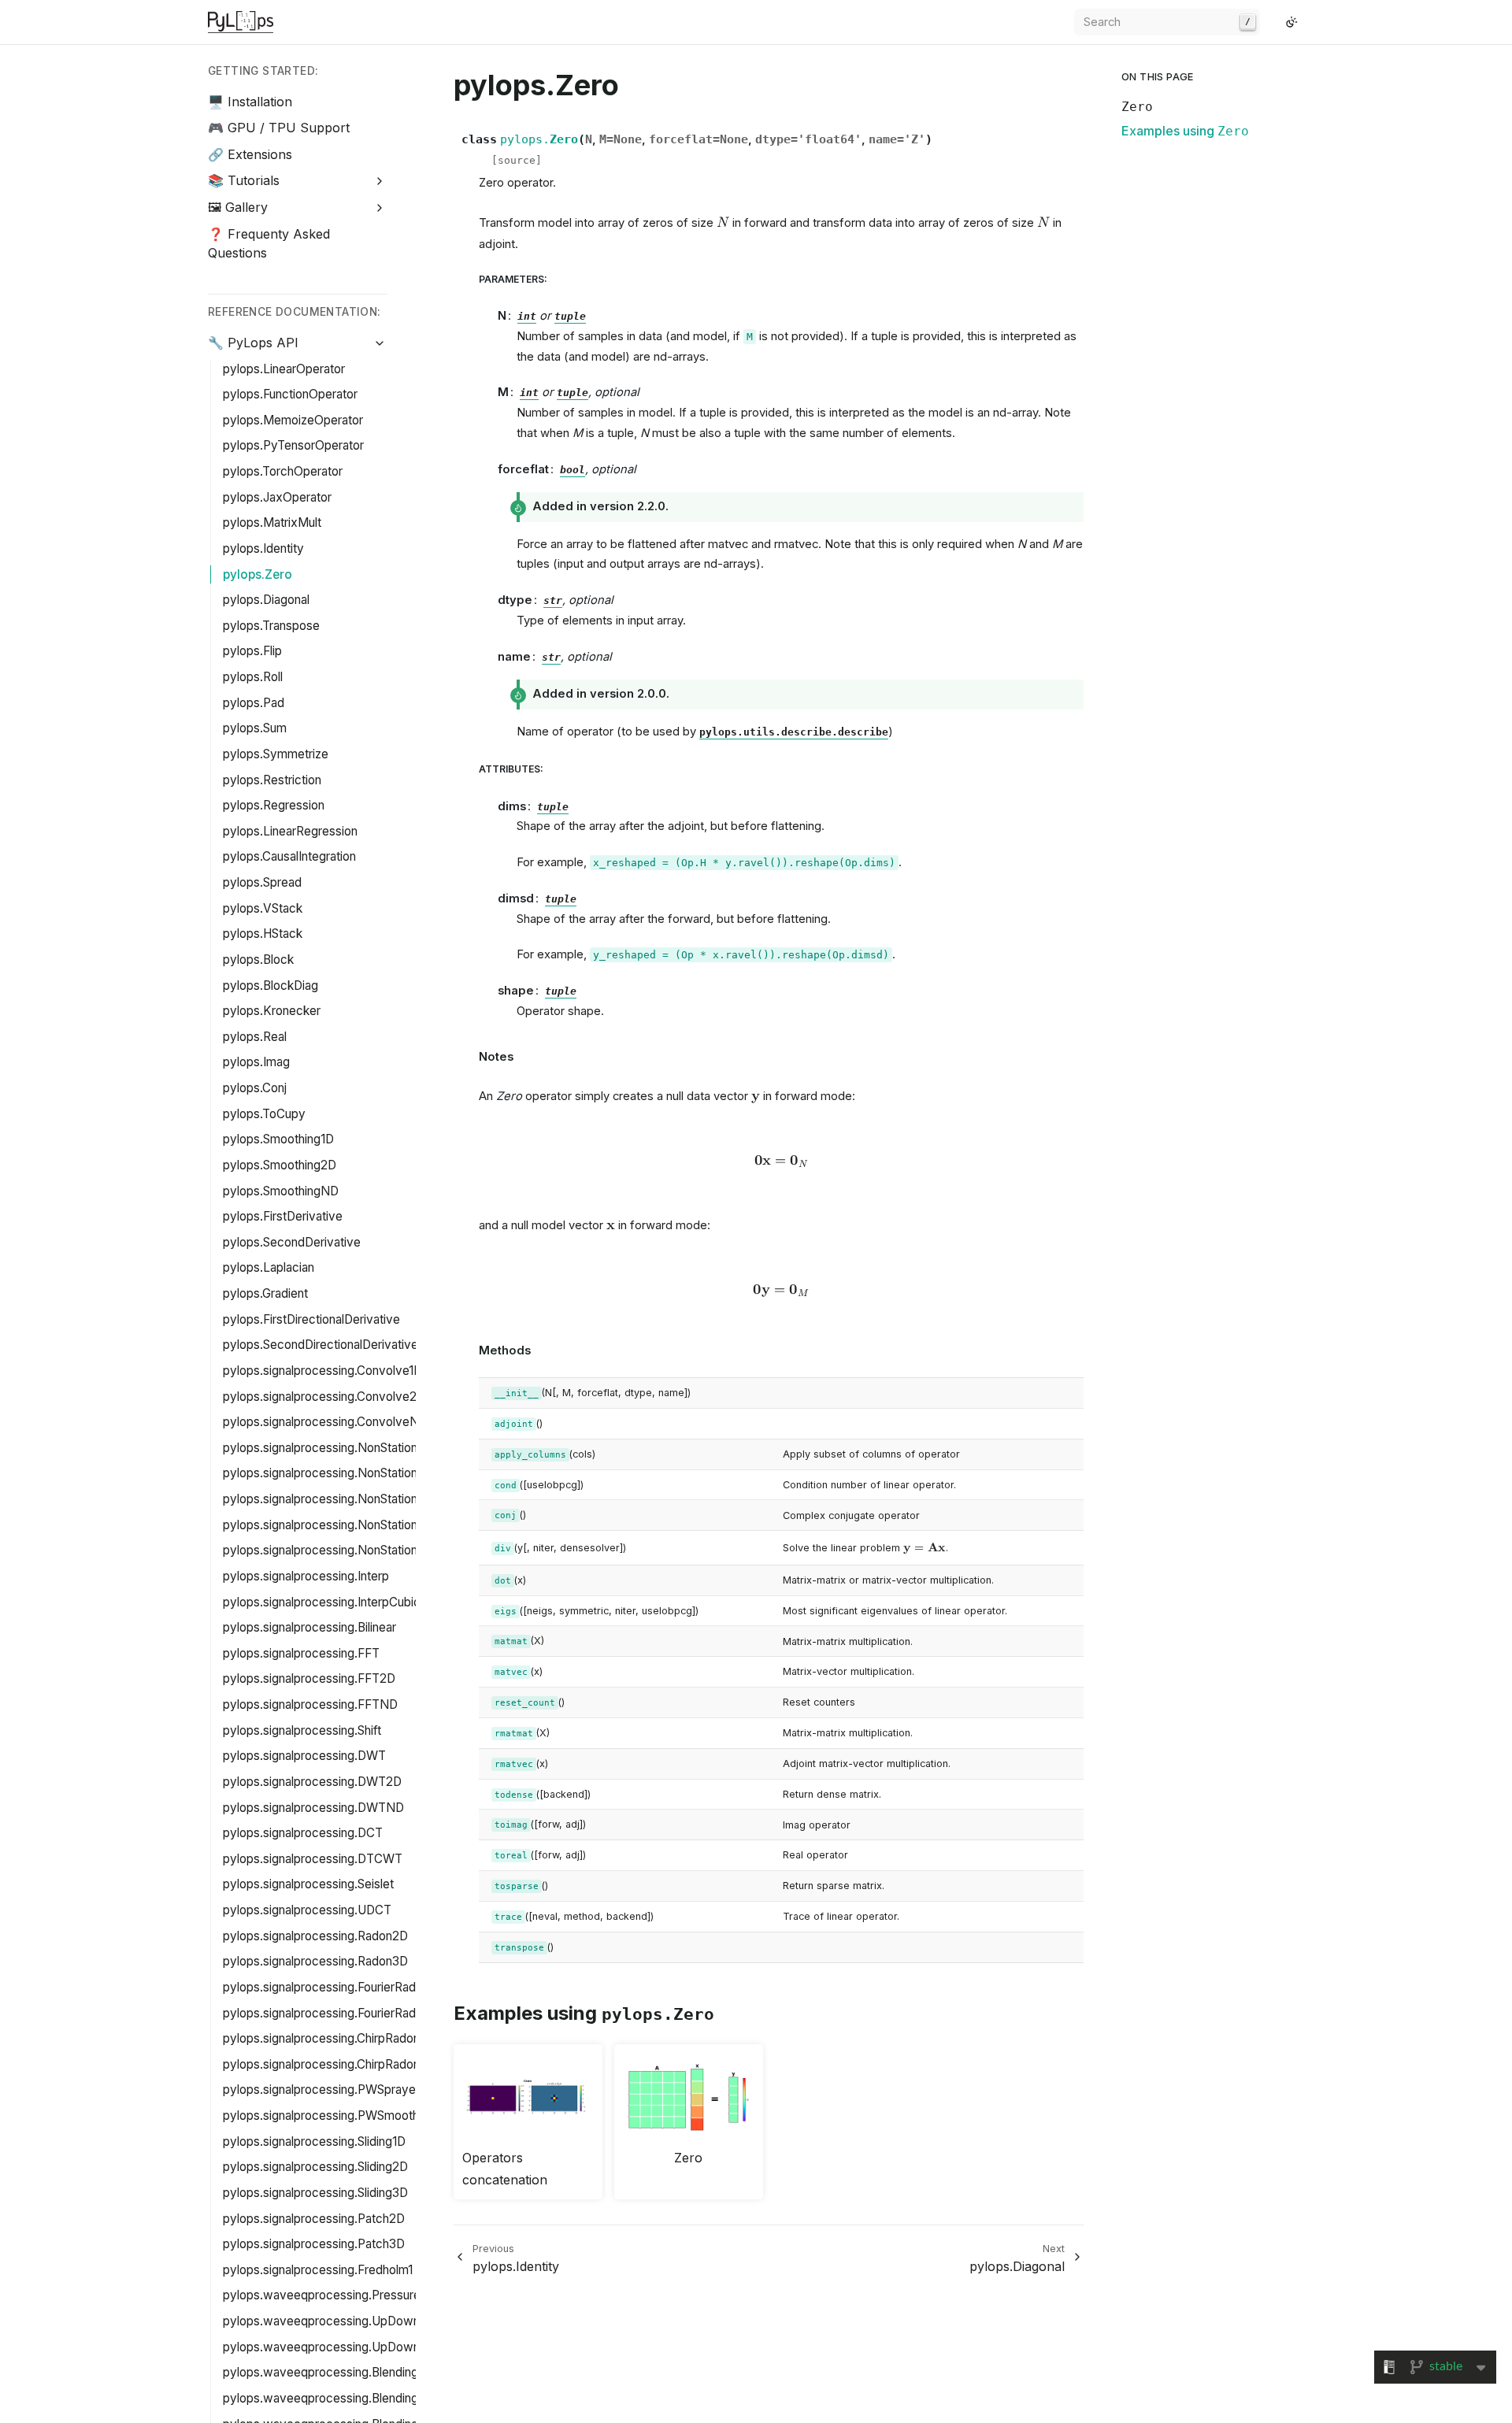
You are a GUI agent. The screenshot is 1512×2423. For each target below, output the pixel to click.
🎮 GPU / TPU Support (279, 128)
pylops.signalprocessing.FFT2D (309, 1678)
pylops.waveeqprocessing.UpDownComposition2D (363, 2321)
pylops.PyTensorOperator (293, 445)
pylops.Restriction (272, 780)
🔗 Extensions (250, 154)
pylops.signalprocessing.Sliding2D (315, 2167)
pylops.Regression (274, 805)
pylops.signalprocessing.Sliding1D (314, 2141)
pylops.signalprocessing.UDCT (307, 1910)
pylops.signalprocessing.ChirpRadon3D (329, 2064)
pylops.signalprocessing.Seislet (308, 1884)
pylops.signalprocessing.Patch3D (314, 2244)
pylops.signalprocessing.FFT (301, 1653)
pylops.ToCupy (264, 1114)
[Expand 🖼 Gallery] (380, 207)
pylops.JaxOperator (277, 497)
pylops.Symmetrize (276, 754)
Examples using (1185, 131)
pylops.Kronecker (272, 1011)
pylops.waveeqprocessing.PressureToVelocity (350, 2295)
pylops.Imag (256, 1062)
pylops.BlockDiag (271, 986)
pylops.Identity (263, 548)
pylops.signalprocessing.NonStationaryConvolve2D (363, 1473)
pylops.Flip (252, 651)
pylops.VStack (263, 908)
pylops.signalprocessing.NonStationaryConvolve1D (361, 1448)
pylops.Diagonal (266, 600)
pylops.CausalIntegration (289, 856)
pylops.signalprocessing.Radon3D (315, 1961)
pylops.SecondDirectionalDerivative (321, 1345)
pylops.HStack (263, 934)
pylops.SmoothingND (281, 1191)
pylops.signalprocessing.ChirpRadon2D (329, 2038)
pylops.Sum (255, 728)
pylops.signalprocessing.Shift (302, 1730)
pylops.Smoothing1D (278, 1139)
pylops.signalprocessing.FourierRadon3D (334, 2013)
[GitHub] (1273, 22)
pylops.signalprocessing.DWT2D (312, 1782)
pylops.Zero (258, 574)
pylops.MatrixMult (272, 522)
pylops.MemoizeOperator (293, 420)
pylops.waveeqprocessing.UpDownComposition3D (363, 2347)
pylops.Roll (253, 677)
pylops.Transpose (271, 626)
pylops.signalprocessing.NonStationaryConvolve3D (363, 1499)
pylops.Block (258, 960)
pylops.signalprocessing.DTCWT (313, 1859)
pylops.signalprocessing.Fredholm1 (318, 2270)
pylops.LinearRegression (290, 831)
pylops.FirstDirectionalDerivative (311, 1319)
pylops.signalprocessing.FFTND (310, 1704)
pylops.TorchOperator (283, 471)
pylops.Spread (262, 882)
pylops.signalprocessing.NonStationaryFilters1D (352, 1525)
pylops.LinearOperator (284, 369)
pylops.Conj (255, 1088)
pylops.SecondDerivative (292, 1242)
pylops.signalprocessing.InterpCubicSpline (338, 1602)
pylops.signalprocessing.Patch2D (314, 2219)
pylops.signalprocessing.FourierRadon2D (334, 1987)
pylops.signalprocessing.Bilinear (309, 1627)
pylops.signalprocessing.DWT (304, 1756)
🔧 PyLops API (253, 343)
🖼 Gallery (238, 207)
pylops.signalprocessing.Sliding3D (315, 2193)
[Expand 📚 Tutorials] (380, 182)
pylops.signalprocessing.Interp (306, 1576)
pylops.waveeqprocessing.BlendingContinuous (351, 2372)
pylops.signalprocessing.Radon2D (315, 1936)
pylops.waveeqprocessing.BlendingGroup (337, 2398)
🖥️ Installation (250, 102)
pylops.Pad (254, 703)
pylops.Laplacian (269, 1267)
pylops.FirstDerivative (283, 1216)
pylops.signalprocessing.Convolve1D (322, 1371)
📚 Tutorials (244, 180)
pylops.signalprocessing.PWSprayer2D (329, 2090)
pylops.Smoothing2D (280, 1165)
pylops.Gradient (265, 1293)
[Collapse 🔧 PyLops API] (380, 343)
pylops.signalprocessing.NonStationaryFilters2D (353, 1550)
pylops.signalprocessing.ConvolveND (325, 1422)
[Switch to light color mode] (1291, 22)
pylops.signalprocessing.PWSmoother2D (334, 2115)
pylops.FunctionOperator (290, 394)
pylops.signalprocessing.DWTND (313, 1808)
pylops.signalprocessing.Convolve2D (324, 1397)
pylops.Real (255, 1037)
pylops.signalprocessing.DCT (303, 1833)
